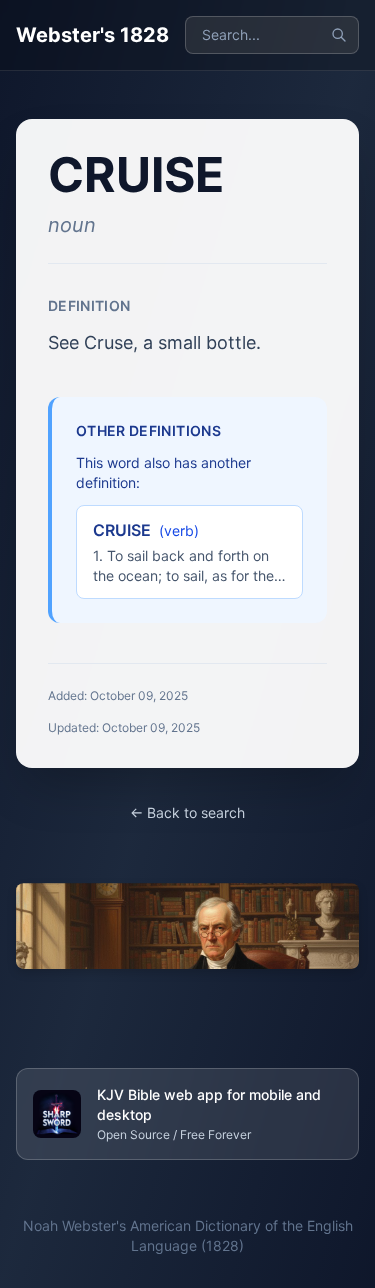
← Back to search (187, 812)
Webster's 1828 (92, 35)
